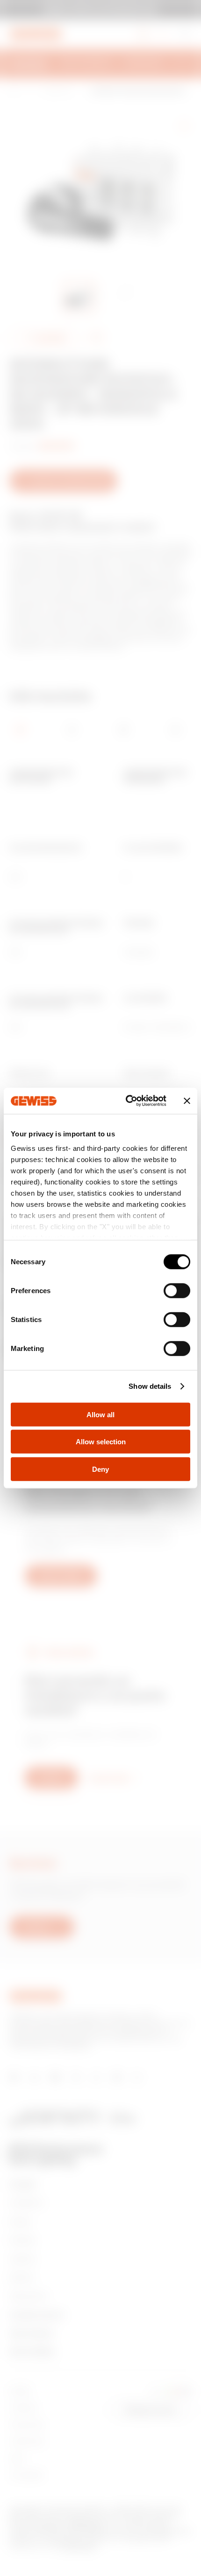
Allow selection (101, 1442)
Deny (100, 1469)
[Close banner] (187, 1101)
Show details (150, 1386)
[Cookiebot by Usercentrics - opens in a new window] (126, 1101)
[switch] (177, 1290)
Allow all (100, 1414)
